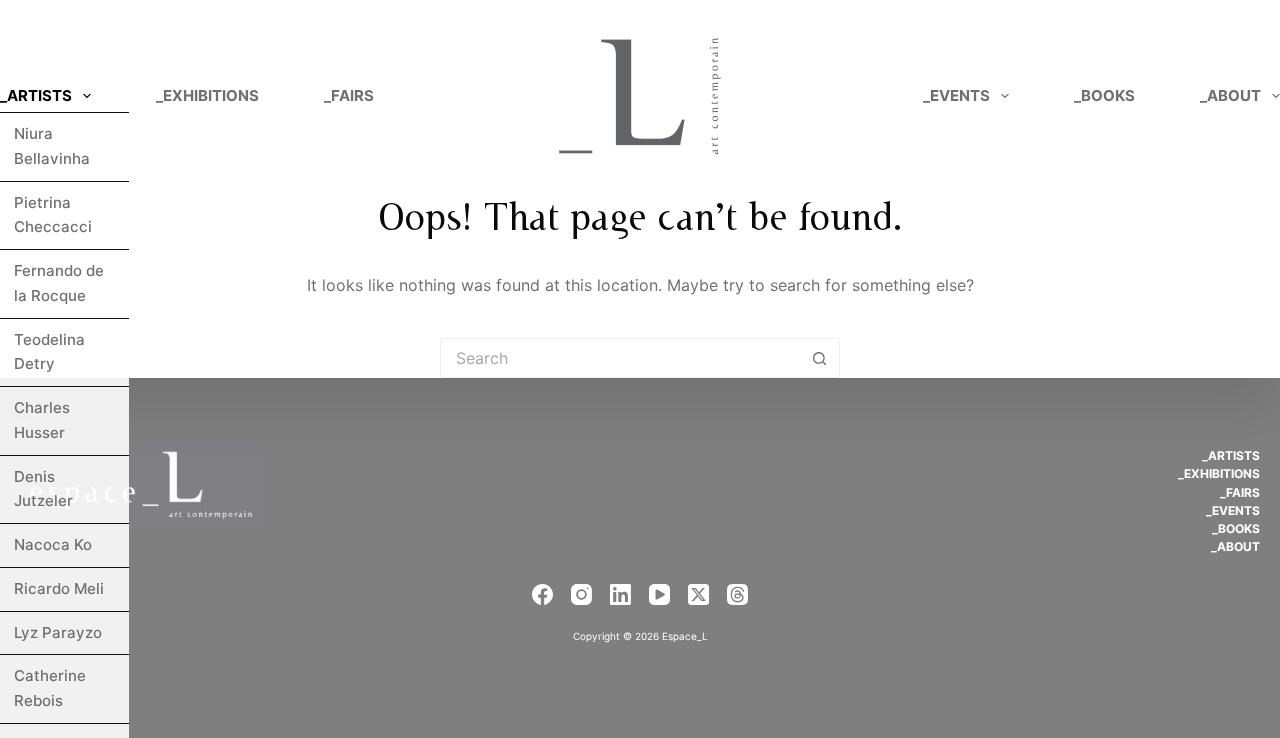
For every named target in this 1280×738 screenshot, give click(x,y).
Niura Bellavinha (52, 146)
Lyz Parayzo (58, 632)
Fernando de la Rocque (59, 283)
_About (1235, 546)
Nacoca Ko (53, 544)
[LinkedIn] (620, 594)
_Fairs (349, 95)
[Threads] (737, 594)
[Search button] (820, 358)
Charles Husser (42, 420)
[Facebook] (542, 594)
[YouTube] (659, 594)
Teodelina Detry (49, 352)
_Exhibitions (207, 95)
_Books (1104, 95)
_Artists (36, 95)
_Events (956, 95)
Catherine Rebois (50, 688)
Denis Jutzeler (43, 489)
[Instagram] (581, 594)
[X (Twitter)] (698, 594)
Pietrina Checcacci (53, 215)
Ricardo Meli (59, 588)
